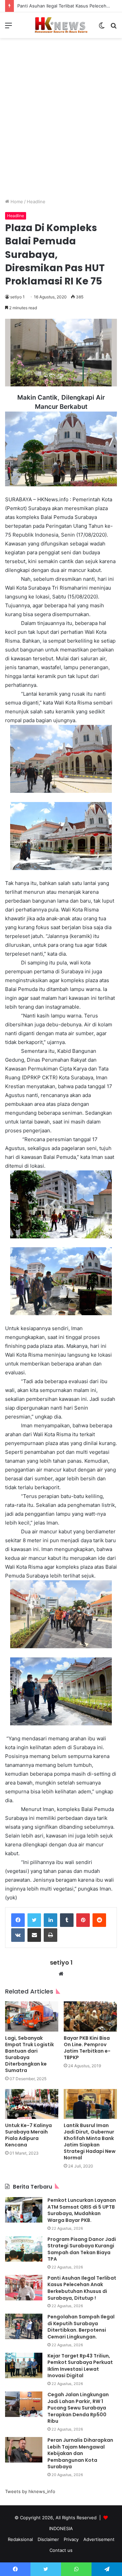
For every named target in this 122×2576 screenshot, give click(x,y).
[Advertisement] (61, 123)
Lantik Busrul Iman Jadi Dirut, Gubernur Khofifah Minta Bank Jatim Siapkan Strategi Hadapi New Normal (90, 2142)
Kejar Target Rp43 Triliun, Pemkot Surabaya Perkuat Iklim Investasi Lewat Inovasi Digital (80, 2366)
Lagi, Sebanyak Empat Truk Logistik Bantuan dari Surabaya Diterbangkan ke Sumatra (29, 2054)
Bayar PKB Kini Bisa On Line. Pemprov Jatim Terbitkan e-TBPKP (87, 2048)
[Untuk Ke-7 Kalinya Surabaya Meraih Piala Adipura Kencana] (32, 2104)
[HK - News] (61, 25)
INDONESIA (61, 2528)
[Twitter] (34, 1920)
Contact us (61, 2550)
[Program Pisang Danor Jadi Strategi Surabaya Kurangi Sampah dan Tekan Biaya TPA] (24, 2249)
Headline (36, 202)
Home (16, 202)
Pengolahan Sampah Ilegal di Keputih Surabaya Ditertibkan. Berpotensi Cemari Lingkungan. (81, 2327)
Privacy (71, 2539)
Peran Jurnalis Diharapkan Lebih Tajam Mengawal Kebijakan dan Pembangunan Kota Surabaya (80, 2453)
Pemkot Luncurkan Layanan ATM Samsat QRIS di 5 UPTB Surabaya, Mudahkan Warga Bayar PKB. (82, 2210)
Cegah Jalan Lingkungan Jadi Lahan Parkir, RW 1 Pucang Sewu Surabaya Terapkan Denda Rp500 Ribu (78, 2408)
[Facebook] (18, 1920)
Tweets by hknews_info (30, 2491)
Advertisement (99, 2539)
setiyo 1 (17, 297)
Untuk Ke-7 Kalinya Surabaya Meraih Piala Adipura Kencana (28, 2135)
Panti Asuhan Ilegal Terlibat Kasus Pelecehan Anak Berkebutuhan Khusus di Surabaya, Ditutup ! (82, 2288)
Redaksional (20, 2539)
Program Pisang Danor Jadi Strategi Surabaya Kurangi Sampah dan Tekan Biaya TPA (82, 2249)
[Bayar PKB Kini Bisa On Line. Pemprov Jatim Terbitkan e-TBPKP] (90, 2016)
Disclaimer (48, 2539)
